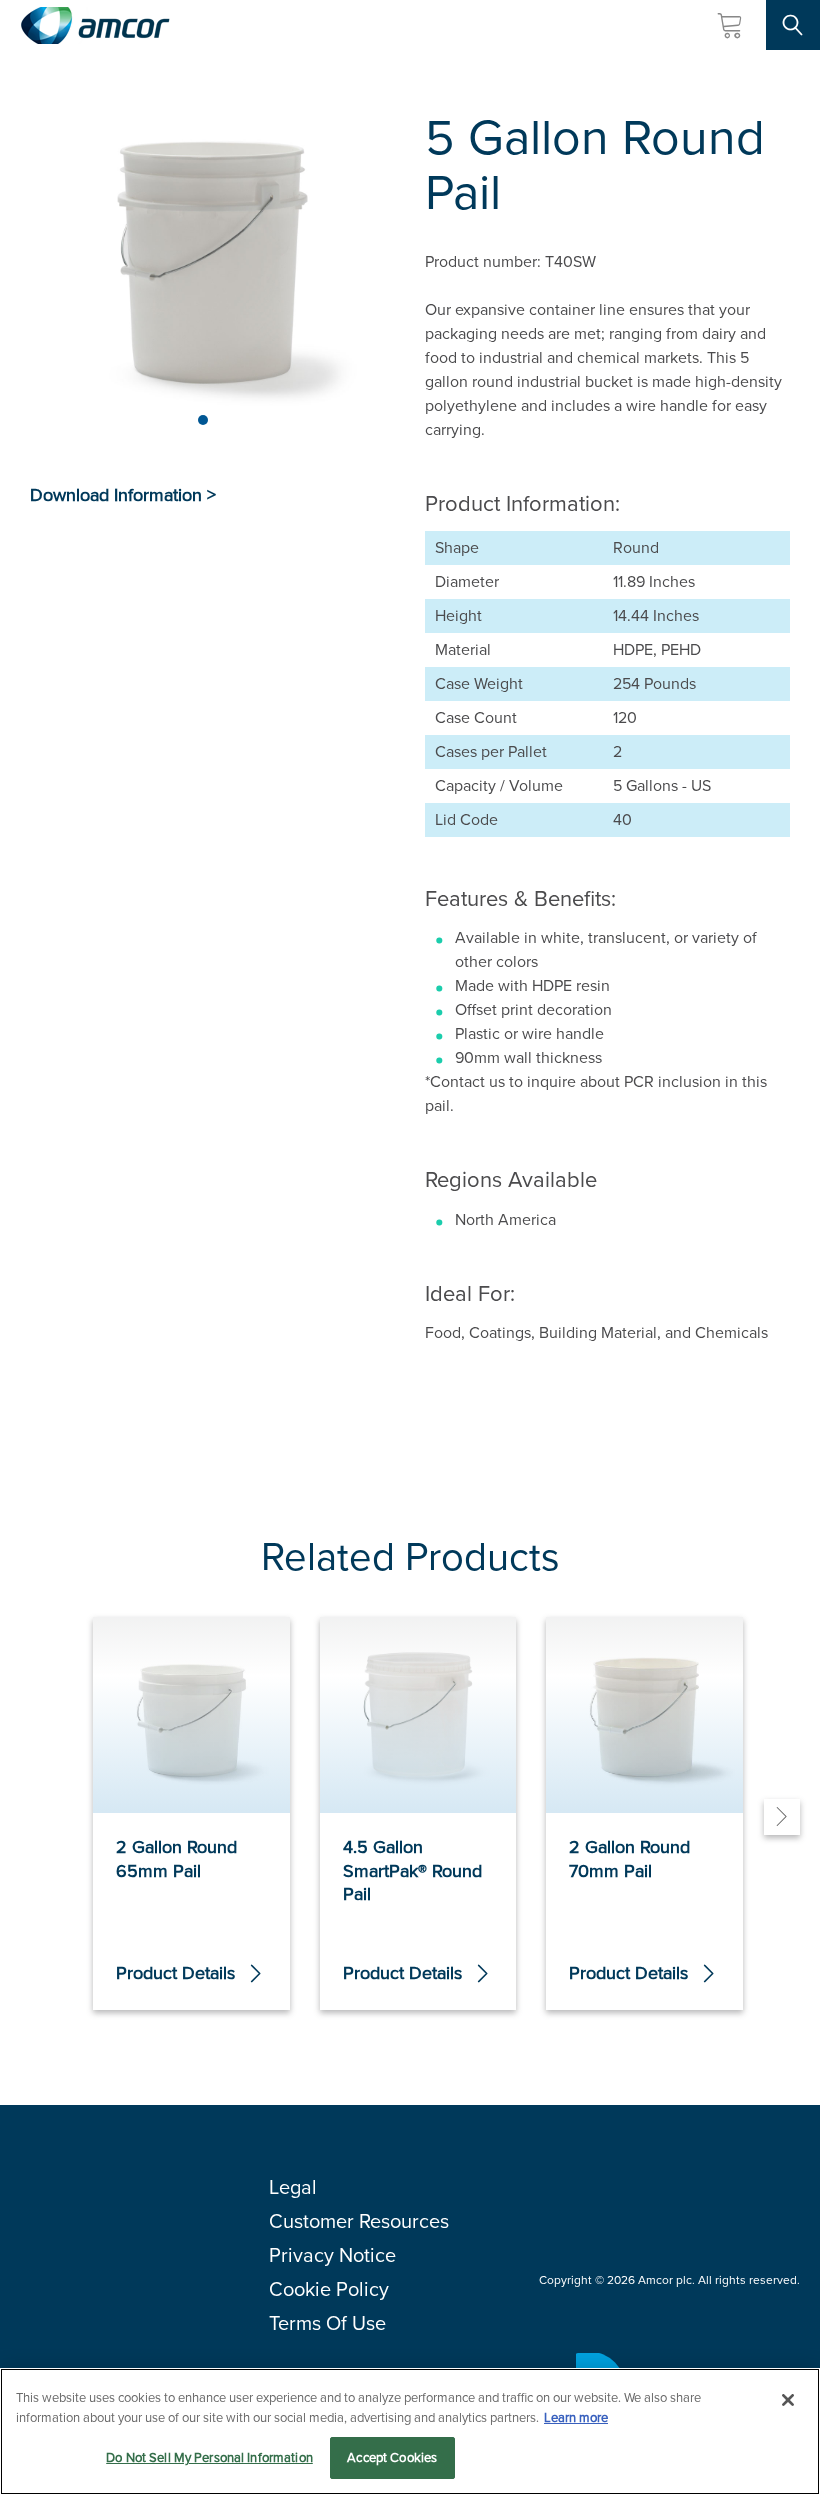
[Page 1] (203, 420)
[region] (410, 2431)
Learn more (576, 2417)
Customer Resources (359, 2221)
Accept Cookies (392, 2457)
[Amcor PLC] (95, 25)
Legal (293, 2187)
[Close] (788, 2400)
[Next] (782, 1817)
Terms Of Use (327, 2323)
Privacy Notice (332, 2255)
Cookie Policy (329, 2289)
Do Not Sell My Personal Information (209, 2457)
